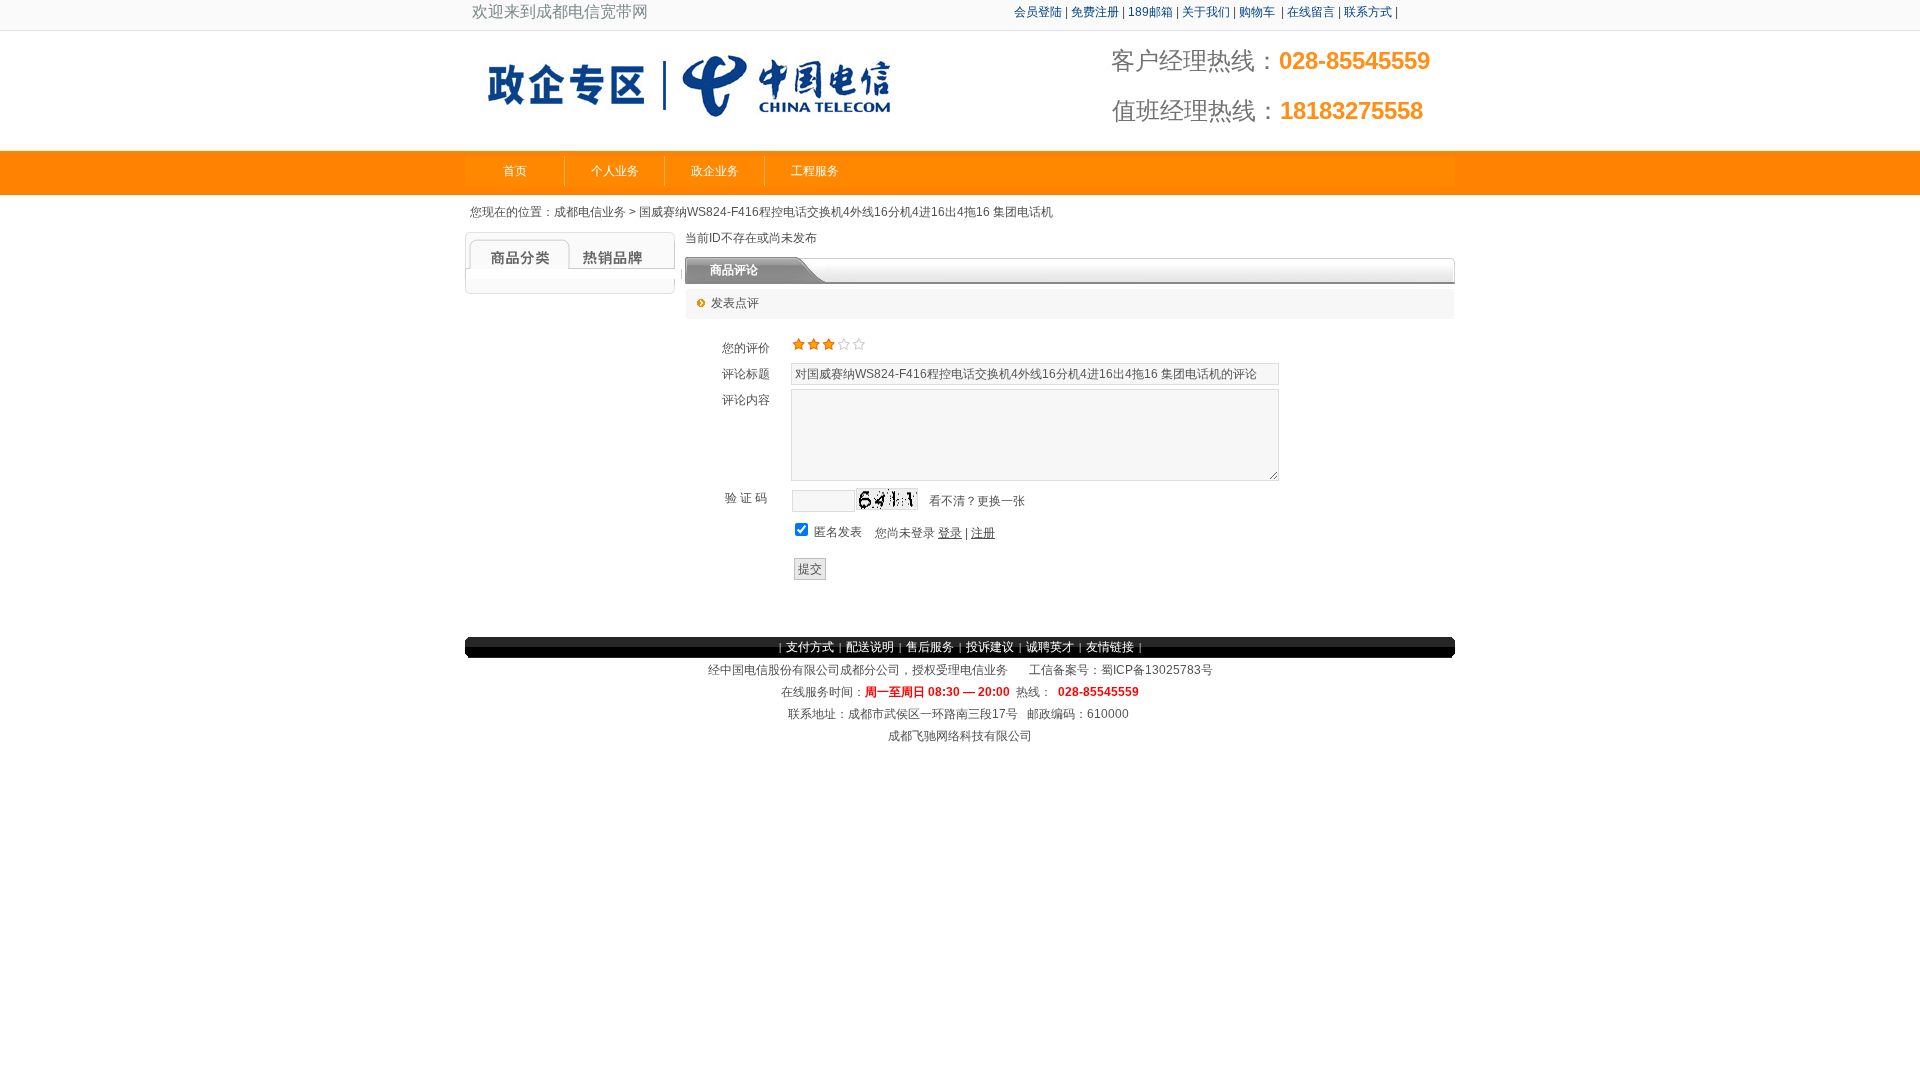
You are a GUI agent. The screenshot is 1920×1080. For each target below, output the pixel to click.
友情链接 (1110, 647)
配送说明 (870, 647)
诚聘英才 (1050, 647)
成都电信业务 (590, 212)
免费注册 (1095, 12)
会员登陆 (1038, 12)
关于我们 (1206, 12)
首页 (515, 171)
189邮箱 (1150, 12)
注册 (983, 533)
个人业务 (615, 171)
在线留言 (1311, 12)
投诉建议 (990, 647)
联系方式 (1368, 12)
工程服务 (815, 171)
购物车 (1258, 12)
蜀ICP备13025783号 (1157, 670)
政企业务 (715, 171)
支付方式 (810, 647)
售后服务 (930, 647)
